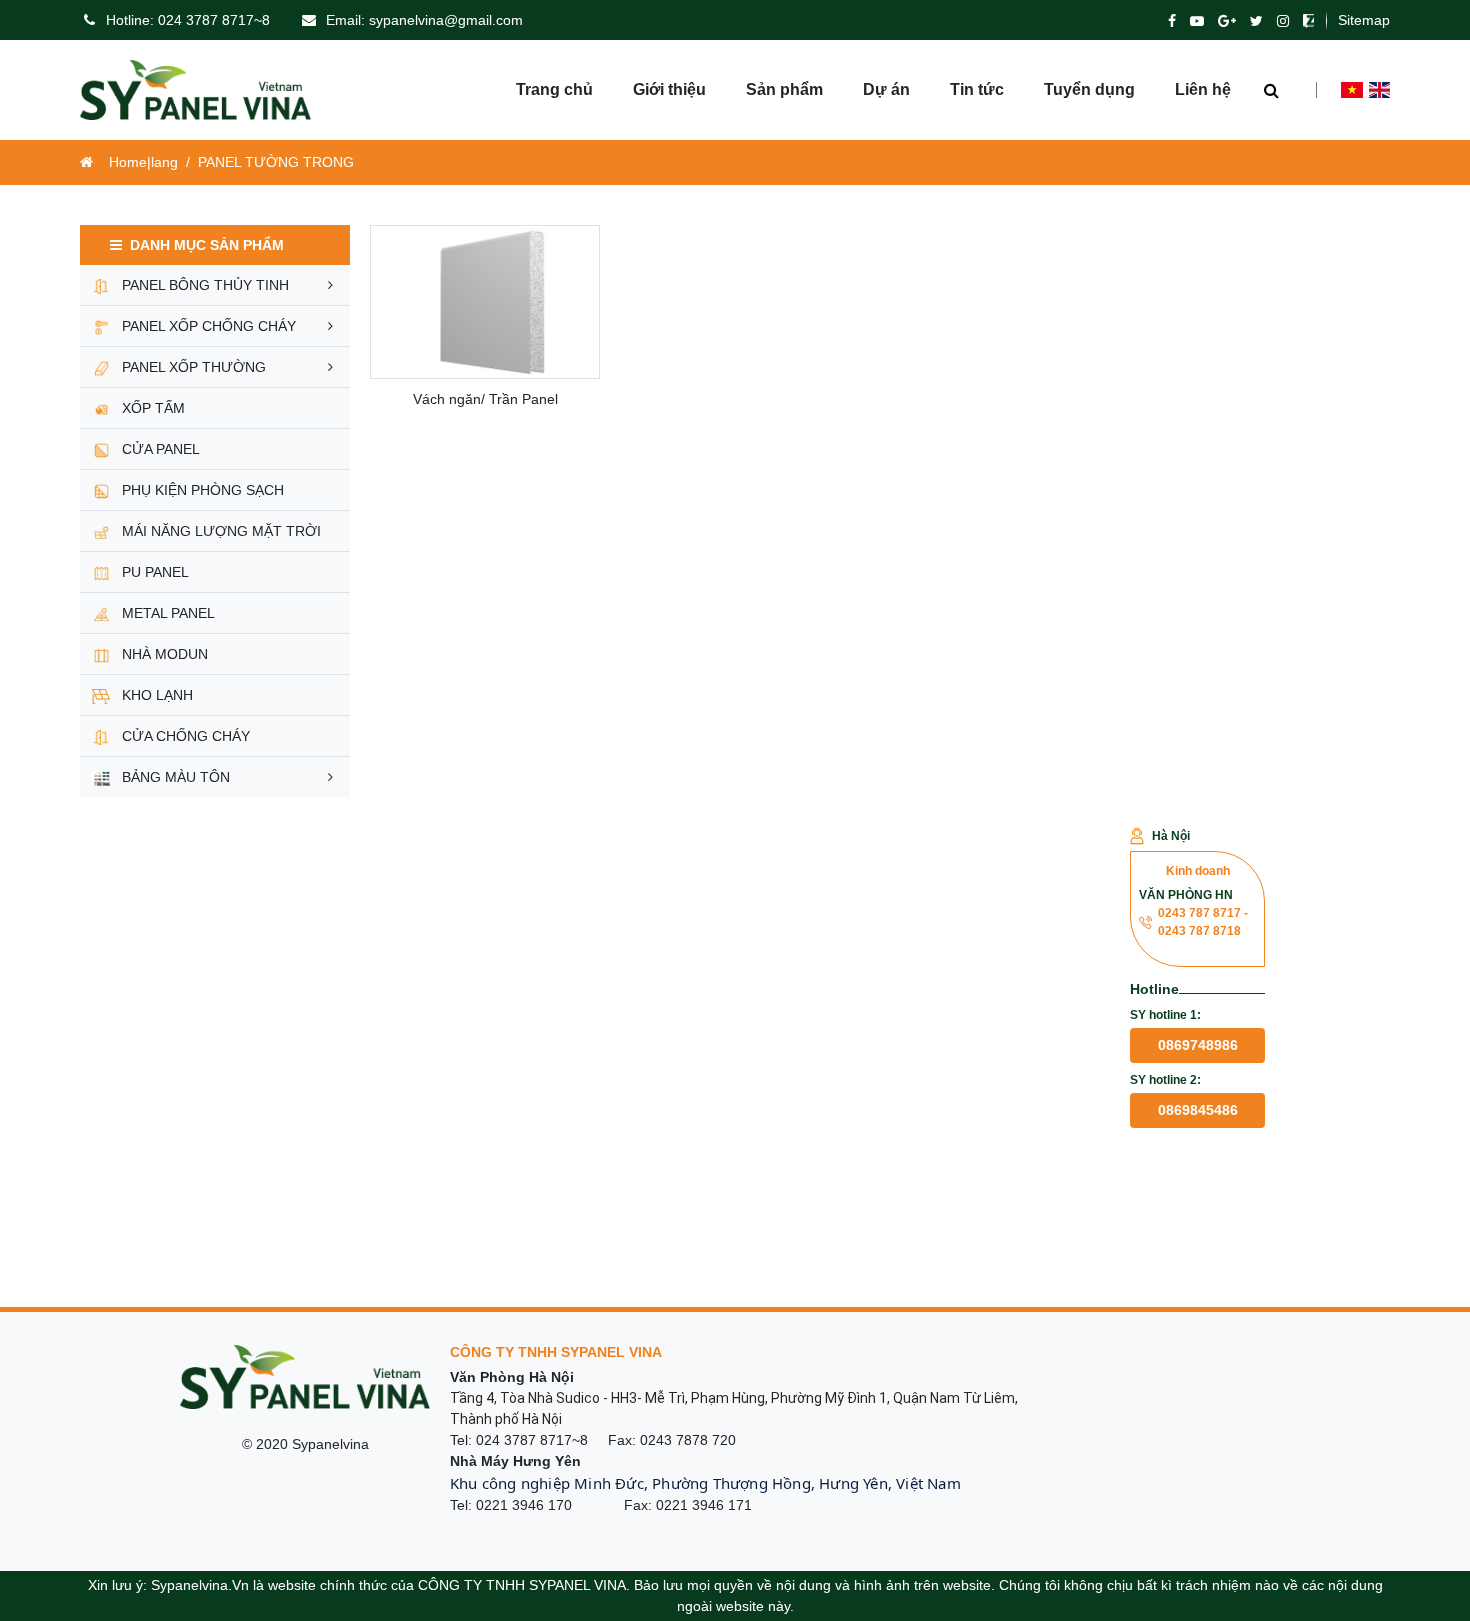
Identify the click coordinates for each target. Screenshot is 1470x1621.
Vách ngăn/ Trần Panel (485, 399)
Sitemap (1364, 20)
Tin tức (977, 89)
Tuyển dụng (1089, 89)
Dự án (886, 89)
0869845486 (1198, 1110)
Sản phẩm (784, 89)
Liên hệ (1203, 89)
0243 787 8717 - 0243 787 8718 (1203, 922)
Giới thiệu (669, 89)
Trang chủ (554, 89)
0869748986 (1198, 1045)
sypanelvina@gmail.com (446, 20)
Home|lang (143, 162)
